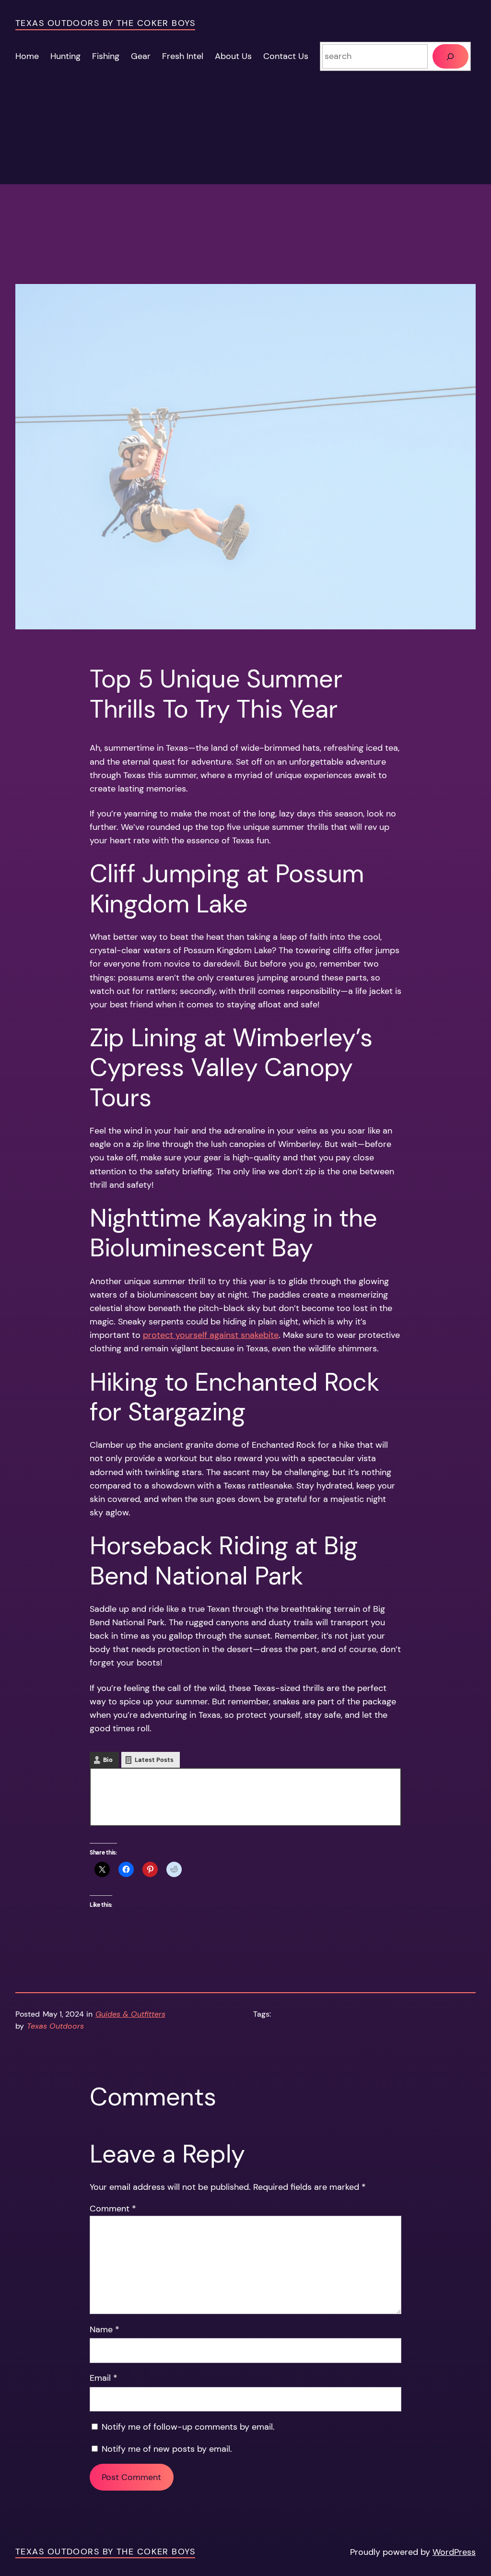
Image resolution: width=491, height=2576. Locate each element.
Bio (108, 1760)
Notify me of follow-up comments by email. (188, 2427)
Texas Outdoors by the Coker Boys (105, 23)
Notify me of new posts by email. (167, 2449)
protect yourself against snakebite (211, 1335)
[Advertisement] (245, 217)
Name (105, 2329)
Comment (113, 2209)
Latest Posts (154, 1760)
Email (104, 2378)
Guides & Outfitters (130, 2014)
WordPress (454, 2552)
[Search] (450, 56)
